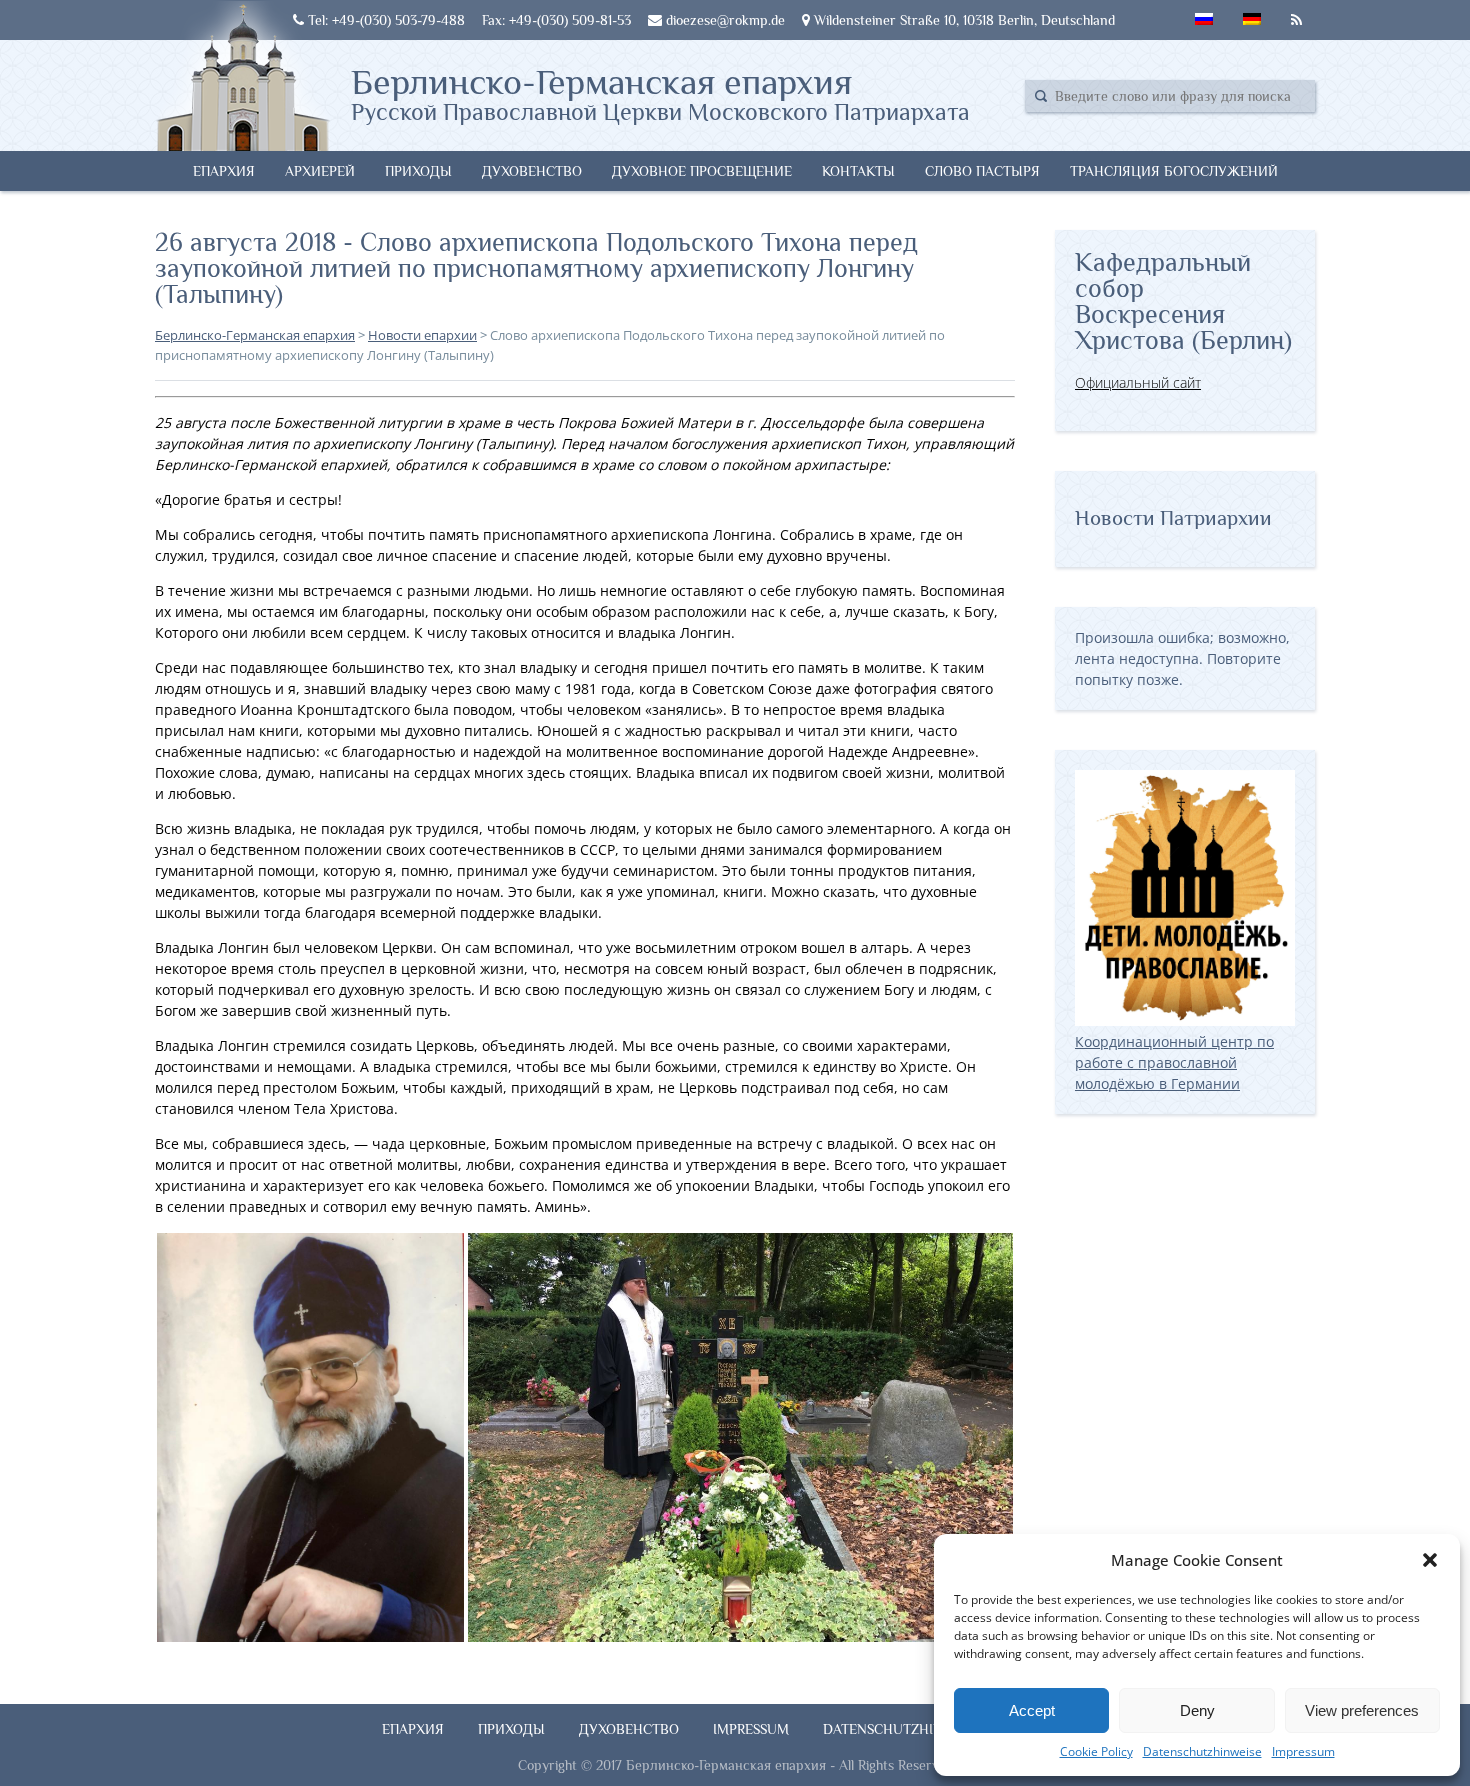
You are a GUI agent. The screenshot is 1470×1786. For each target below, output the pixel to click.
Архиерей (320, 171)
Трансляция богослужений (1174, 171)
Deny (1197, 1710)
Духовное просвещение (702, 171)
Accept (1032, 1710)
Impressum (1303, 1751)
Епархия (224, 171)
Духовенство (532, 171)
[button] (1430, 1560)
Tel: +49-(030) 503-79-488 (384, 20)
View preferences (1362, 1710)
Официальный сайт (1138, 382)
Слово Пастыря (982, 171)
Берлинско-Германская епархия (660, 93)
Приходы (418, 171)
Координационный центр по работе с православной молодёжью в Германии (1174, 1062)
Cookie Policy (1096, 1751)
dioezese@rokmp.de (723, 20)
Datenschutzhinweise (1202, 1751)
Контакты (858, 171)
